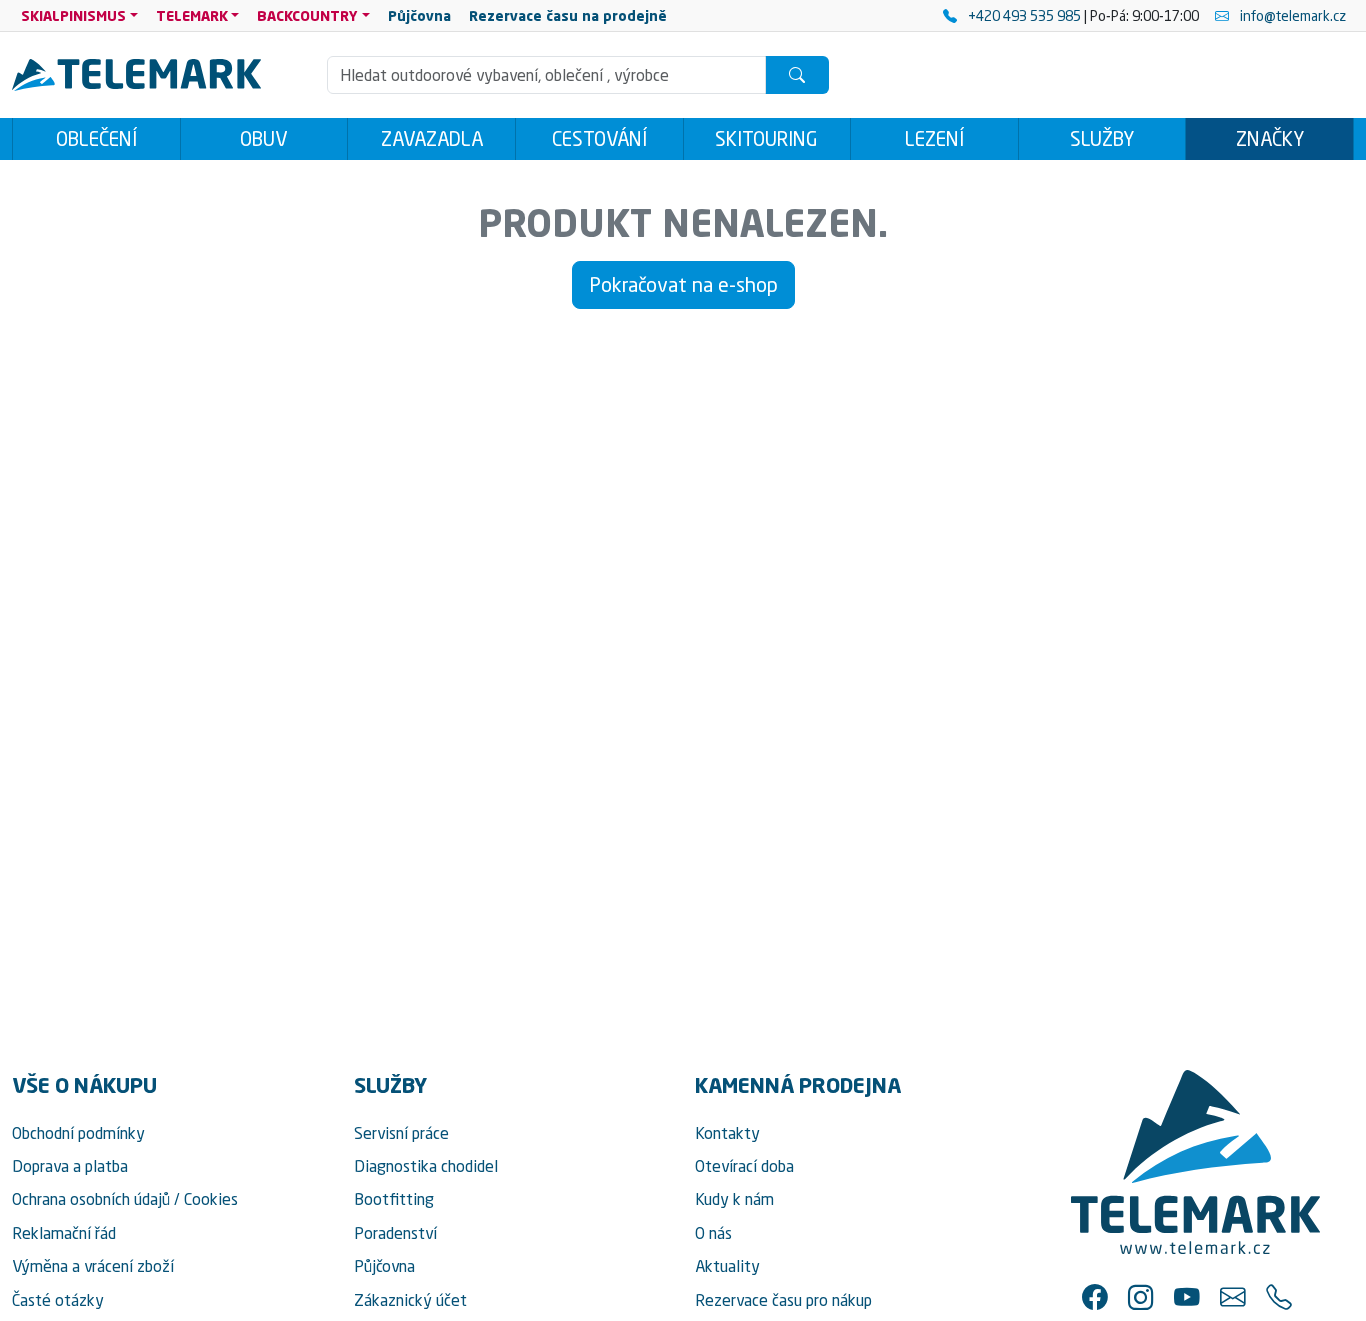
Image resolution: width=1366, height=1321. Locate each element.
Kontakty (727, 1133)
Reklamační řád (64, 1233)
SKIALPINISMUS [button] (73, 15)
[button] (1095, 1297)
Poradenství (395, 1233)
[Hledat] (797, 75)
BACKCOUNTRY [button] (307, 15)
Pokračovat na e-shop (683, 284)
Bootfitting (394, 1199)
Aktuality (727, 1266)
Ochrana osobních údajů (91, 1199)
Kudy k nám (734, 1199)
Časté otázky (58, 1300)
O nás (713, 1233)
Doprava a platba (70, 1166)
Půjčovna (384, 1266)
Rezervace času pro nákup (783, 1300)
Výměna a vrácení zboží (93, 1266)
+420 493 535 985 (1024, 15)
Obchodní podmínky (78, 1133)
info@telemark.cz (1291, 15)
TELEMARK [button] (192, 15)
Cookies (211, 1199)
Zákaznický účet (410, 1300)
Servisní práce (401, 1133)
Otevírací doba (744, 1166)
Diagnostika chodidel (426, 1166)
